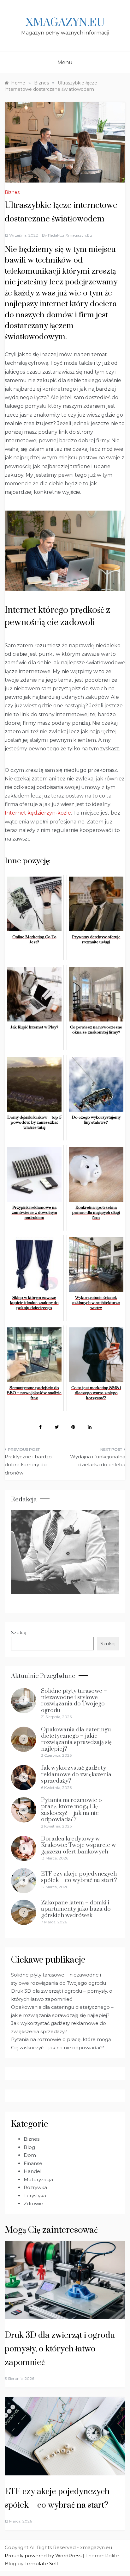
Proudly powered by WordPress (44, 2556)
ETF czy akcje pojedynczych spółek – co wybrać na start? (79, 1877)
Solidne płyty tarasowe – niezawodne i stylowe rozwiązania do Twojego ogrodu (74, 1701)
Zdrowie (33, 2204)
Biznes (12, 192)
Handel (32, 2171)
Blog (29, 2147)
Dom (30, 2155)
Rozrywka (35, 2187)
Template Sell (41, 2564)
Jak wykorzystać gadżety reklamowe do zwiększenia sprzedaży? (76, 1774)
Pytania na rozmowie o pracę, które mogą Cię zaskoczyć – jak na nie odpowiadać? (71, 1810)
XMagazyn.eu (65, 23)
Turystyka (35, 2196)
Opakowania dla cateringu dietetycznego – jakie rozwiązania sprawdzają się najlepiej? (76, 1739)
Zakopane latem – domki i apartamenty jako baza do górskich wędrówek (76, 1909)
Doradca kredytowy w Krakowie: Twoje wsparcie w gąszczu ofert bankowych (78, 1845)
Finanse (33, 2163)
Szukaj (19, 1633)
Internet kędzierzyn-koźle (38, 813)
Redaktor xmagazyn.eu (70, 235)
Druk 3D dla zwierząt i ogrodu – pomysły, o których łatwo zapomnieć (63, 2349)
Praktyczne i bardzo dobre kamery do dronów (28, 1465)
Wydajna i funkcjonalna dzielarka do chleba (98, 1461)
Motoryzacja (38, 2179)
